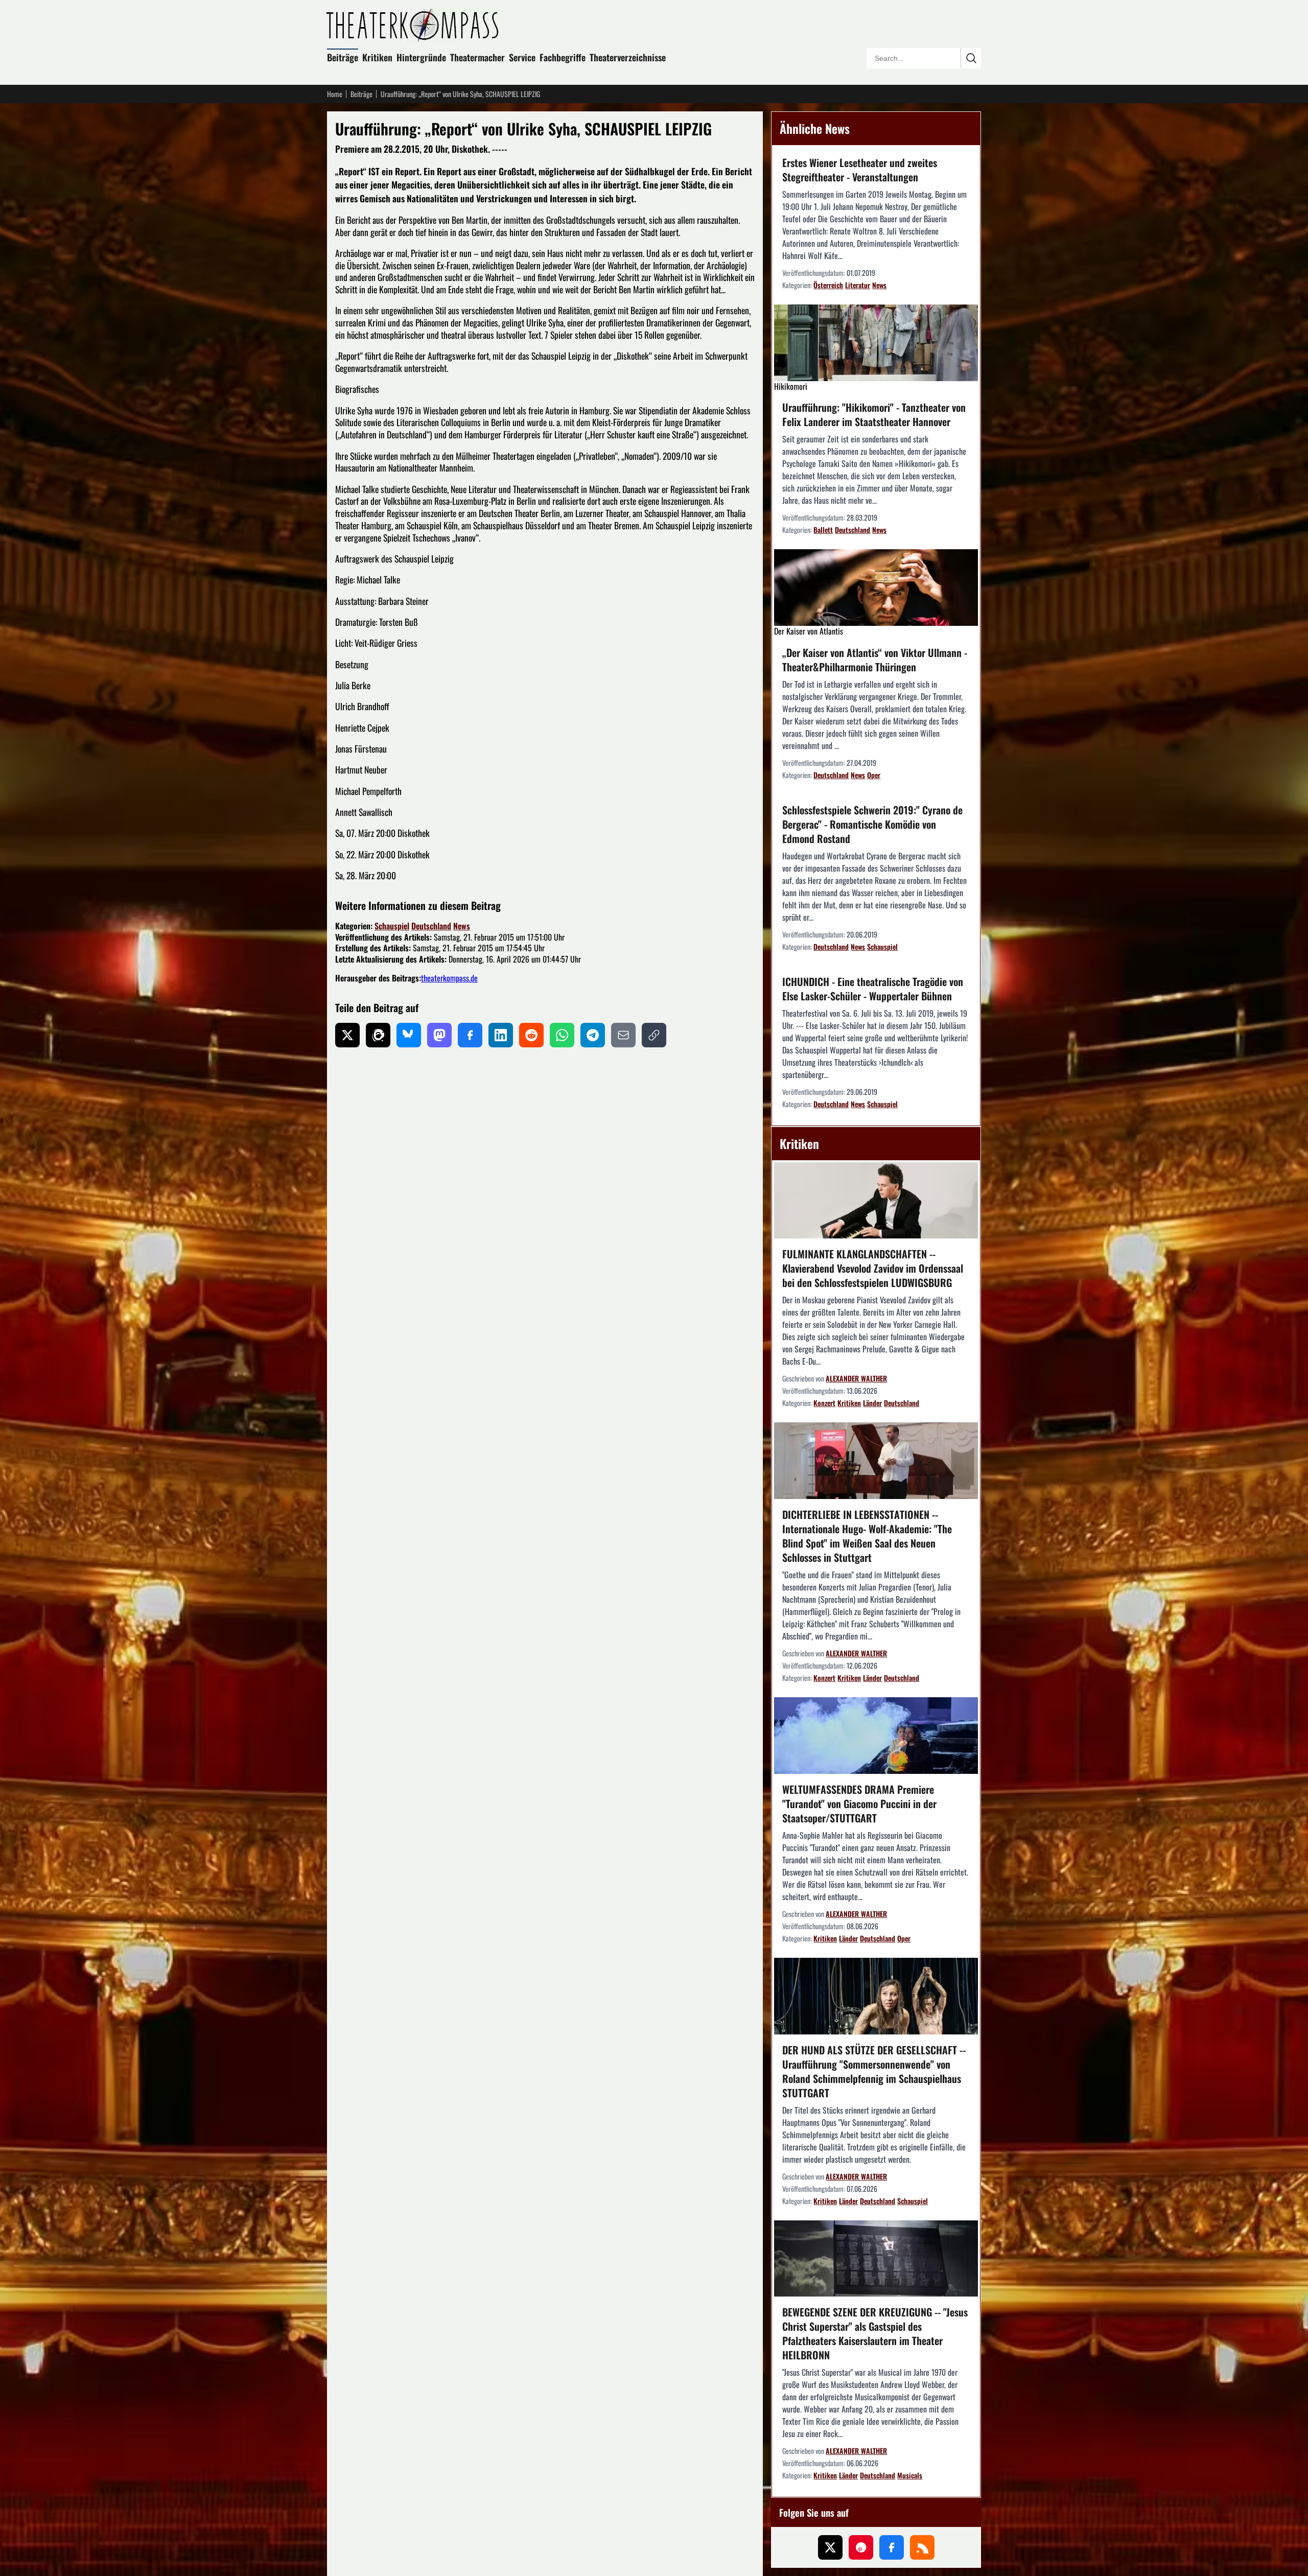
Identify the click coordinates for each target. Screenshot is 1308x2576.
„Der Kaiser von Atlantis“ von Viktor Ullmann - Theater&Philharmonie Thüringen (875, 660)
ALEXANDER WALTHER (856, 1378)
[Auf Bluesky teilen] (409, 1035)
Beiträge (343, 57)
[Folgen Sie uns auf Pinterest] (861, 2547)
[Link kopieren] (654, 1035)
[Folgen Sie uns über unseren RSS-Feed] (922, 2547)
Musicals (910, 2475)
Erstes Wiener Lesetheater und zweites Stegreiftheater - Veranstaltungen (860, 170)
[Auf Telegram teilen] (593, 1035)
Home (335, 94)
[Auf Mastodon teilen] (439, 1035)
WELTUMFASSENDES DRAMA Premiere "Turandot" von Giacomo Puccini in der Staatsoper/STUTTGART (859, 1804)
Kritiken (377, 57)
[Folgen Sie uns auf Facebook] (892, 2547)
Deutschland (431, 926)
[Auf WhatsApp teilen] (562, 1035)
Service (522, 57)
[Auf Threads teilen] (378, 1035)
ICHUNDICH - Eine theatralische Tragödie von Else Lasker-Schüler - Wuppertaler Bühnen (873, 989)
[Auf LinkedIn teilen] (501, 1035)
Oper (874, 775)
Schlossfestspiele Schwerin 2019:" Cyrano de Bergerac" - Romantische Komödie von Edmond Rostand (872, 824)
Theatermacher (477, 57)
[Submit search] (971, 58)
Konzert (824, 1403)
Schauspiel (392, 926)
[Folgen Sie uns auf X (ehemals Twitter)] (830, 2547)
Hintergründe (421, 57)
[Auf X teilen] (347, 1035)
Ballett (823, 530)
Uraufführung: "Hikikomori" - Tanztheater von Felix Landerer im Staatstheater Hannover (874, 414)
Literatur (858, 285)
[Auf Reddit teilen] (531, 1035)
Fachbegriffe (563, 57)
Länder (872, 1403)
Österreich (828, 285)
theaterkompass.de (449, 978)
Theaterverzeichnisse (628, 57)
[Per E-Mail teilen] (623, 1035)
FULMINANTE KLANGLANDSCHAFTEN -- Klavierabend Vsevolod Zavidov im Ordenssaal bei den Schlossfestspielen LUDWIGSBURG (873, 1268)
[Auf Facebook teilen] (470, 1035)
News (462, 926)
